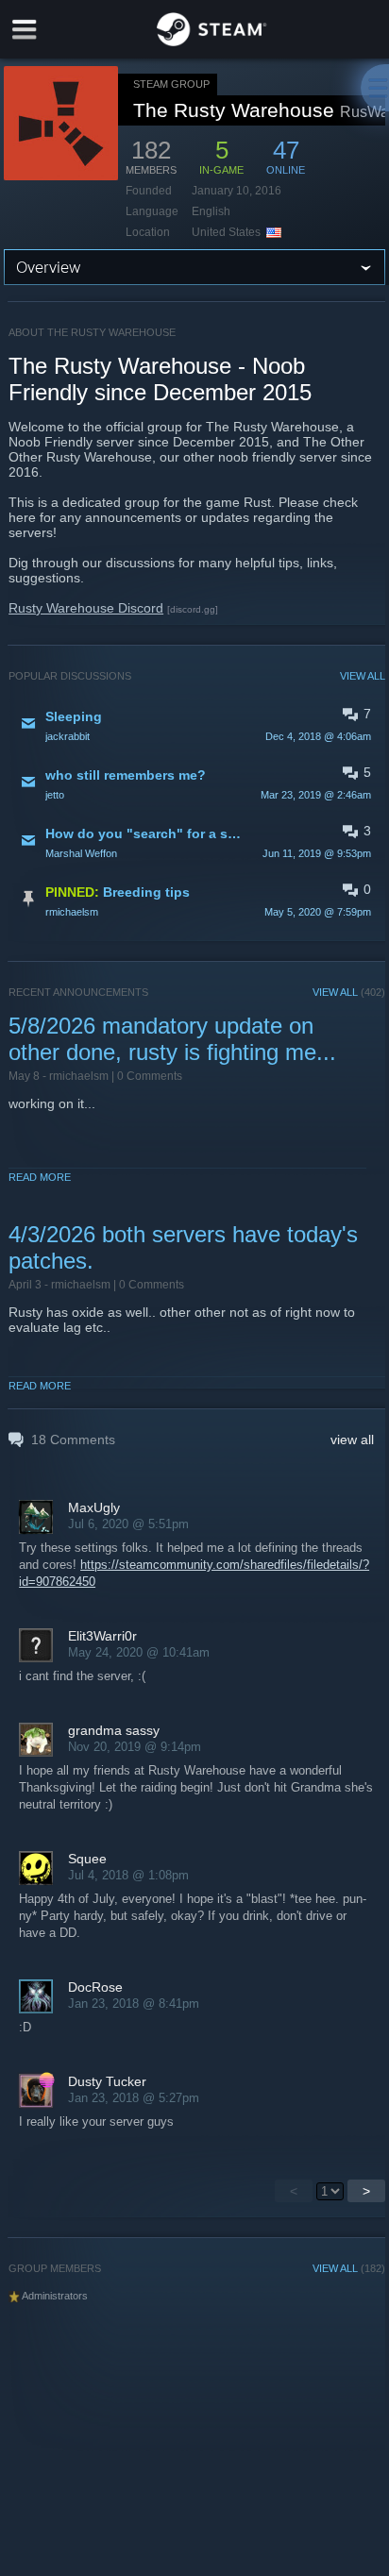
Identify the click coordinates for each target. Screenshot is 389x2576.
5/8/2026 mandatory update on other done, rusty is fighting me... (172, 1039)
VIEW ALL (363, 676)
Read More (40, 1177)
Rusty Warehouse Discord (86, 608)
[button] (197, 725)
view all (352, 1440)
